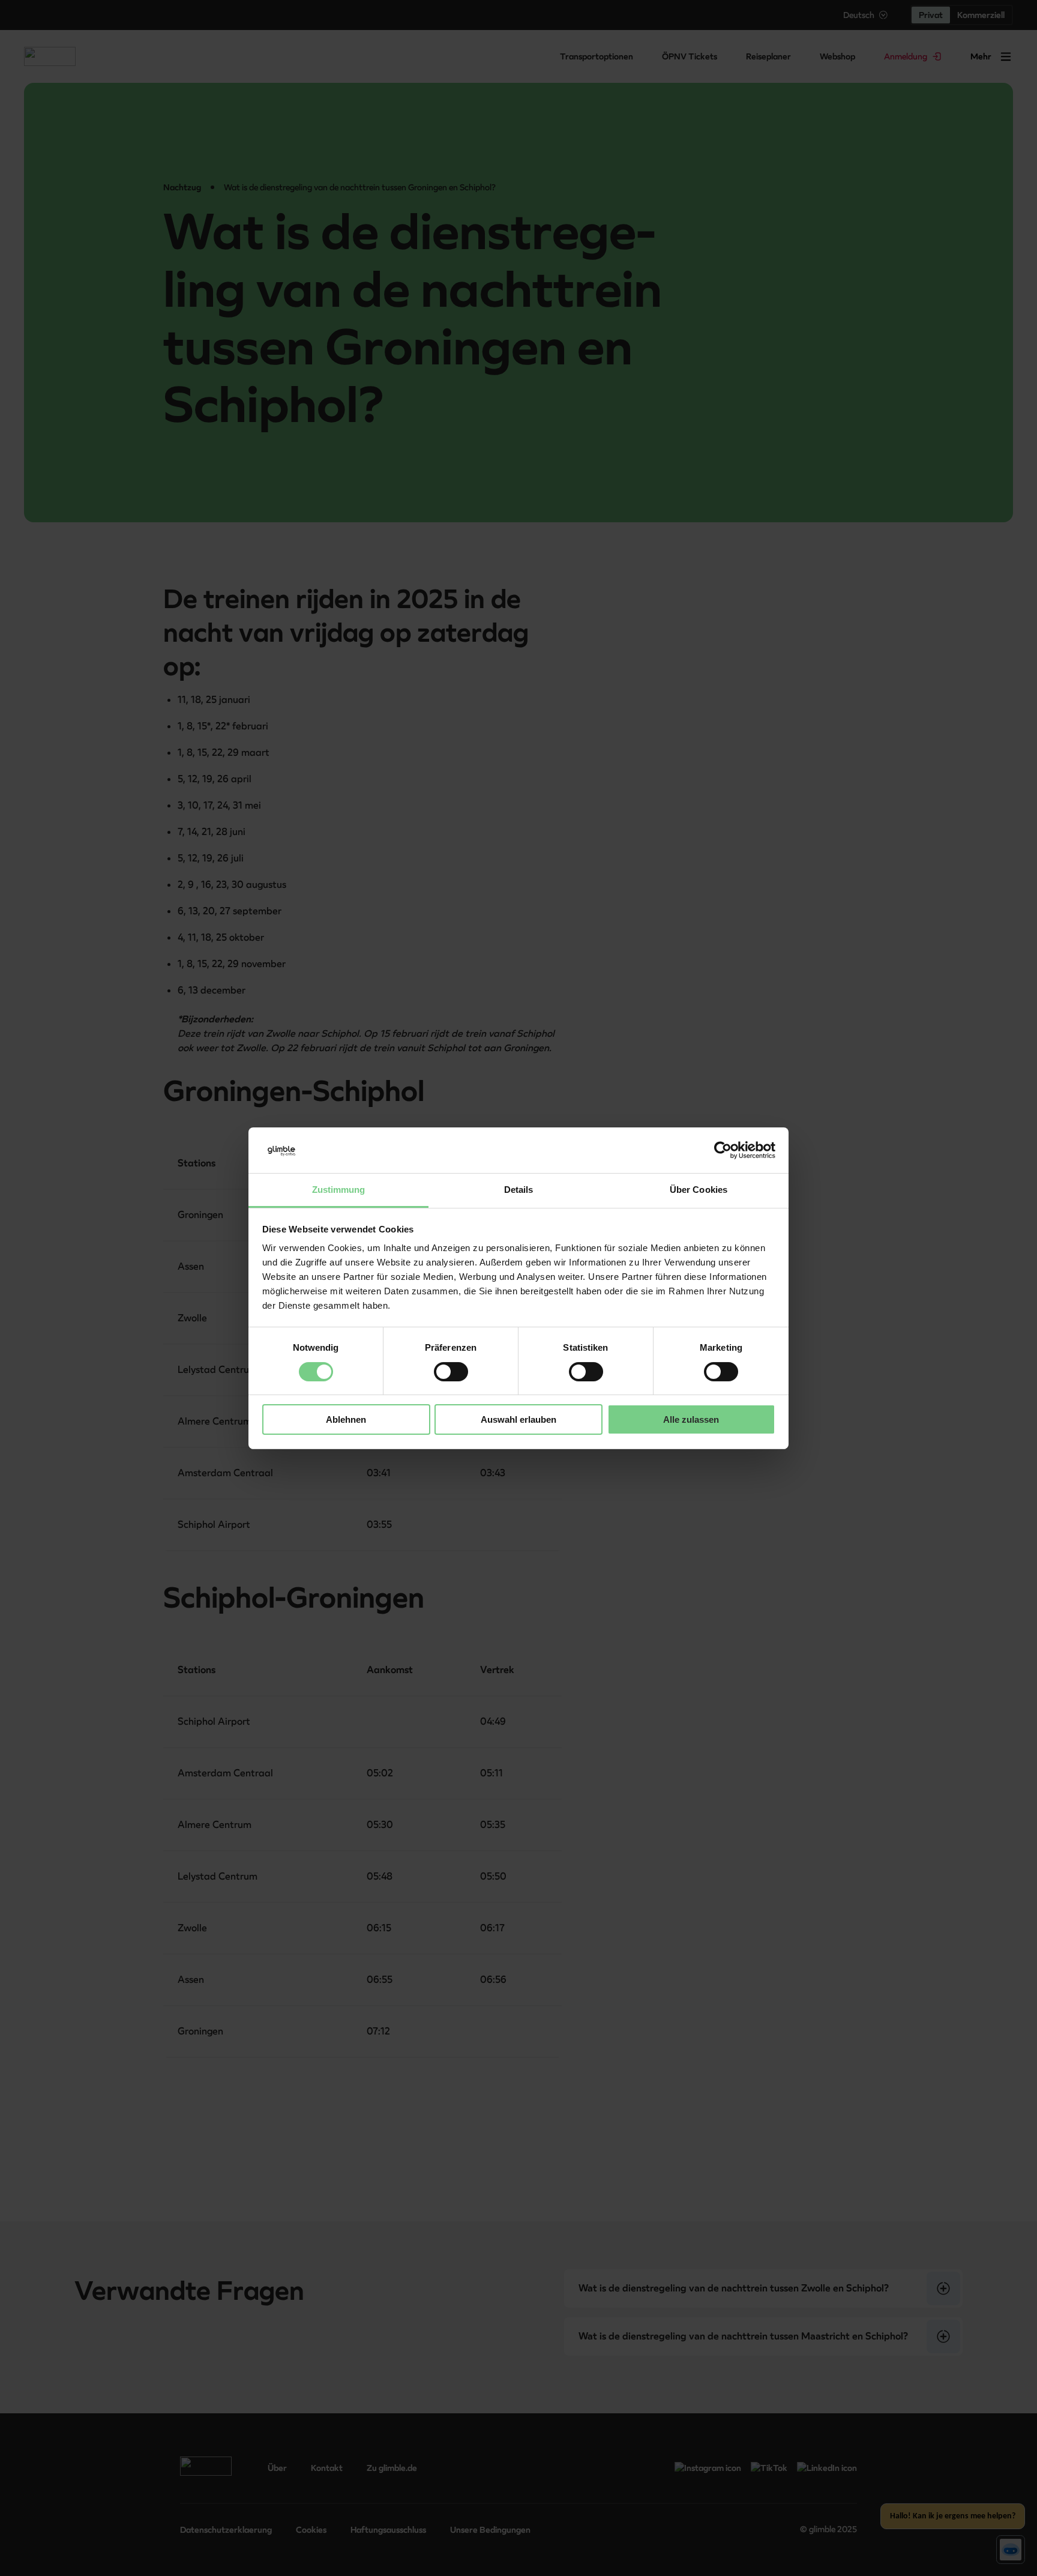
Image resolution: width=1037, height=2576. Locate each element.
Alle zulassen (691, 1419)
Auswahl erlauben (518, 1419)
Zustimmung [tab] (339, 1190)
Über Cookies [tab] (699, 1190)
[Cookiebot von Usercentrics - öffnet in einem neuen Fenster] (723, 1150)
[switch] (451, 1372)
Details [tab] (519, 1190)
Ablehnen (346, 1419)
